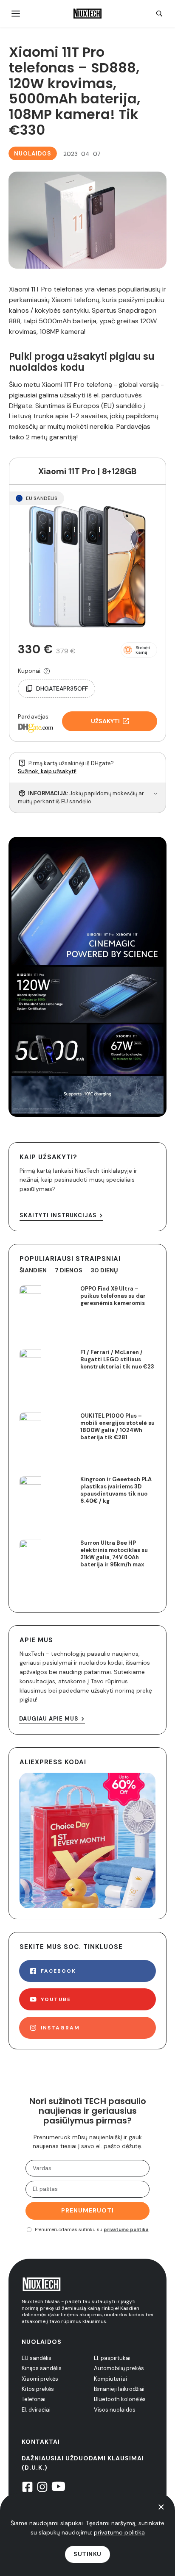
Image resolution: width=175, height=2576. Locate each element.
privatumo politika (126, 2229)
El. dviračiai (36, 2410)
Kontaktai (41, 2442)
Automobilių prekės (119, 2368)
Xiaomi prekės (40, 2379)
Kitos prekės (38, 2389)
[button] (139, 650)
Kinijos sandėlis (42, 2368)
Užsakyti (105, 721)
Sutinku (87, 2554)
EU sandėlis (37, 2358)
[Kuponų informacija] (47, 671)
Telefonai (34, 2399)
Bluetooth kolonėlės (120, 2399)
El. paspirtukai (112, 2358)
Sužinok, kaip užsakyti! (47, 771)
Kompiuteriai (110, 2379)
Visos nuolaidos (115, 2410)
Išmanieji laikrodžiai (119, 2389)
